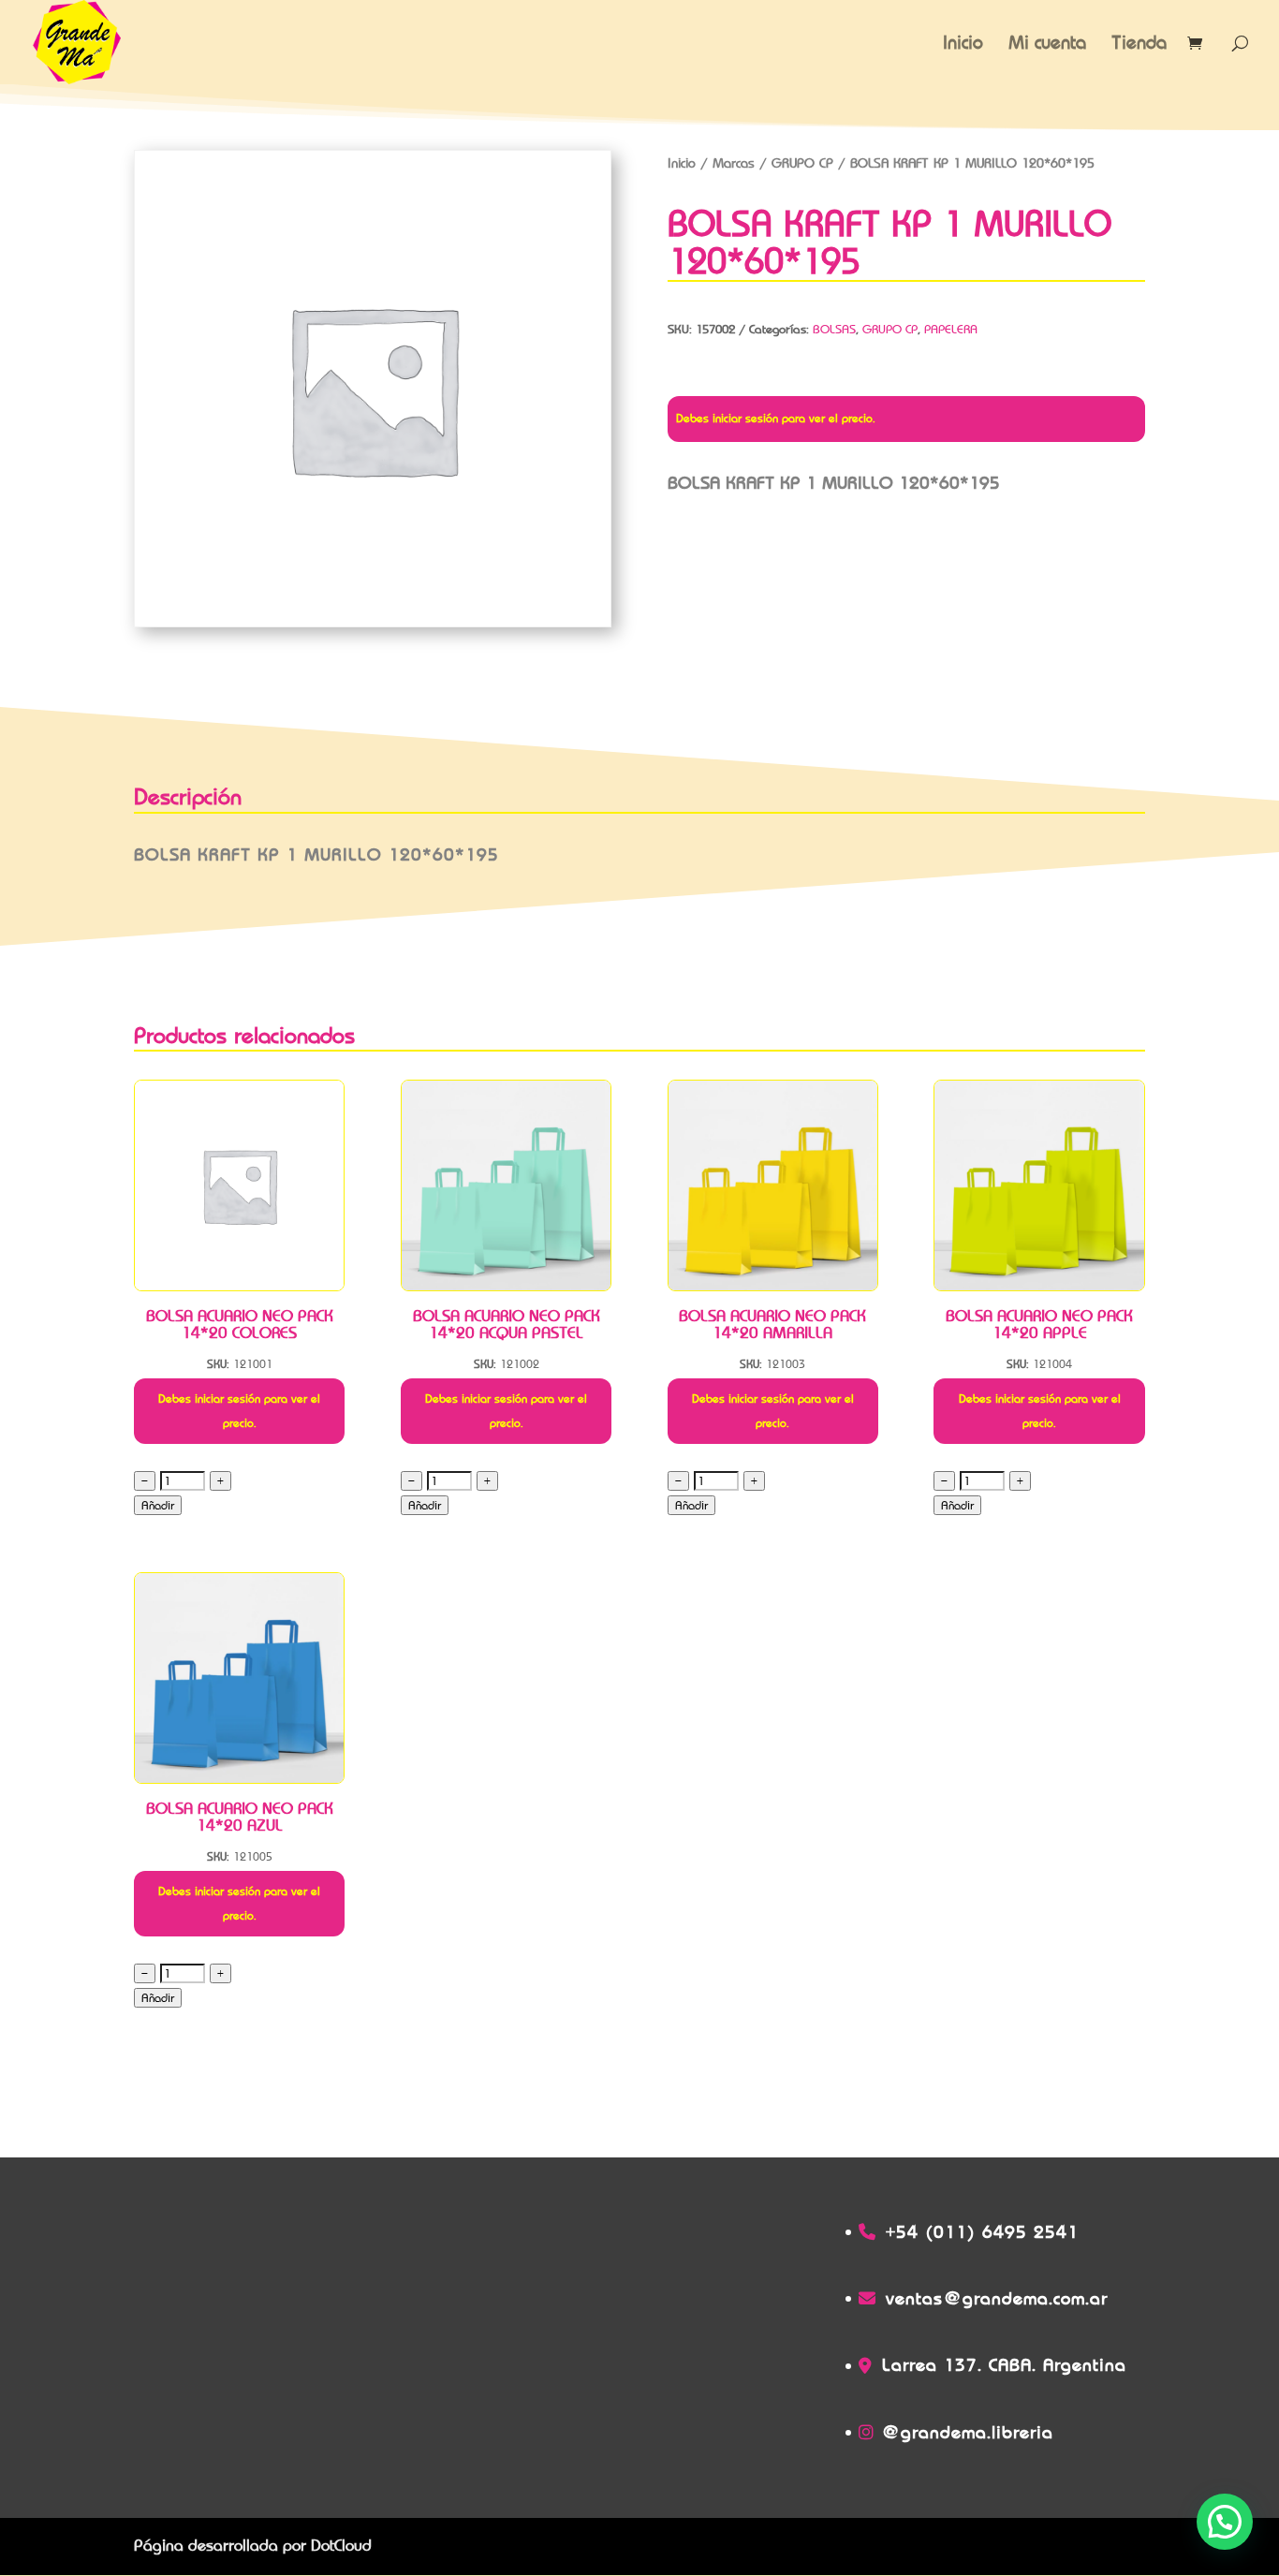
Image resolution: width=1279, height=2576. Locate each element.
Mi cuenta (1047, 44)
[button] (1225, 2522)
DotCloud (341, 2546)
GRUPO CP (802, 163)
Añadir (158, 1505)
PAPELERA (951, 329)
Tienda (1139, 44)
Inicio (963, 44)
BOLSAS (834, 329)
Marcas (734, 163)
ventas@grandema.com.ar (997, 2298)
